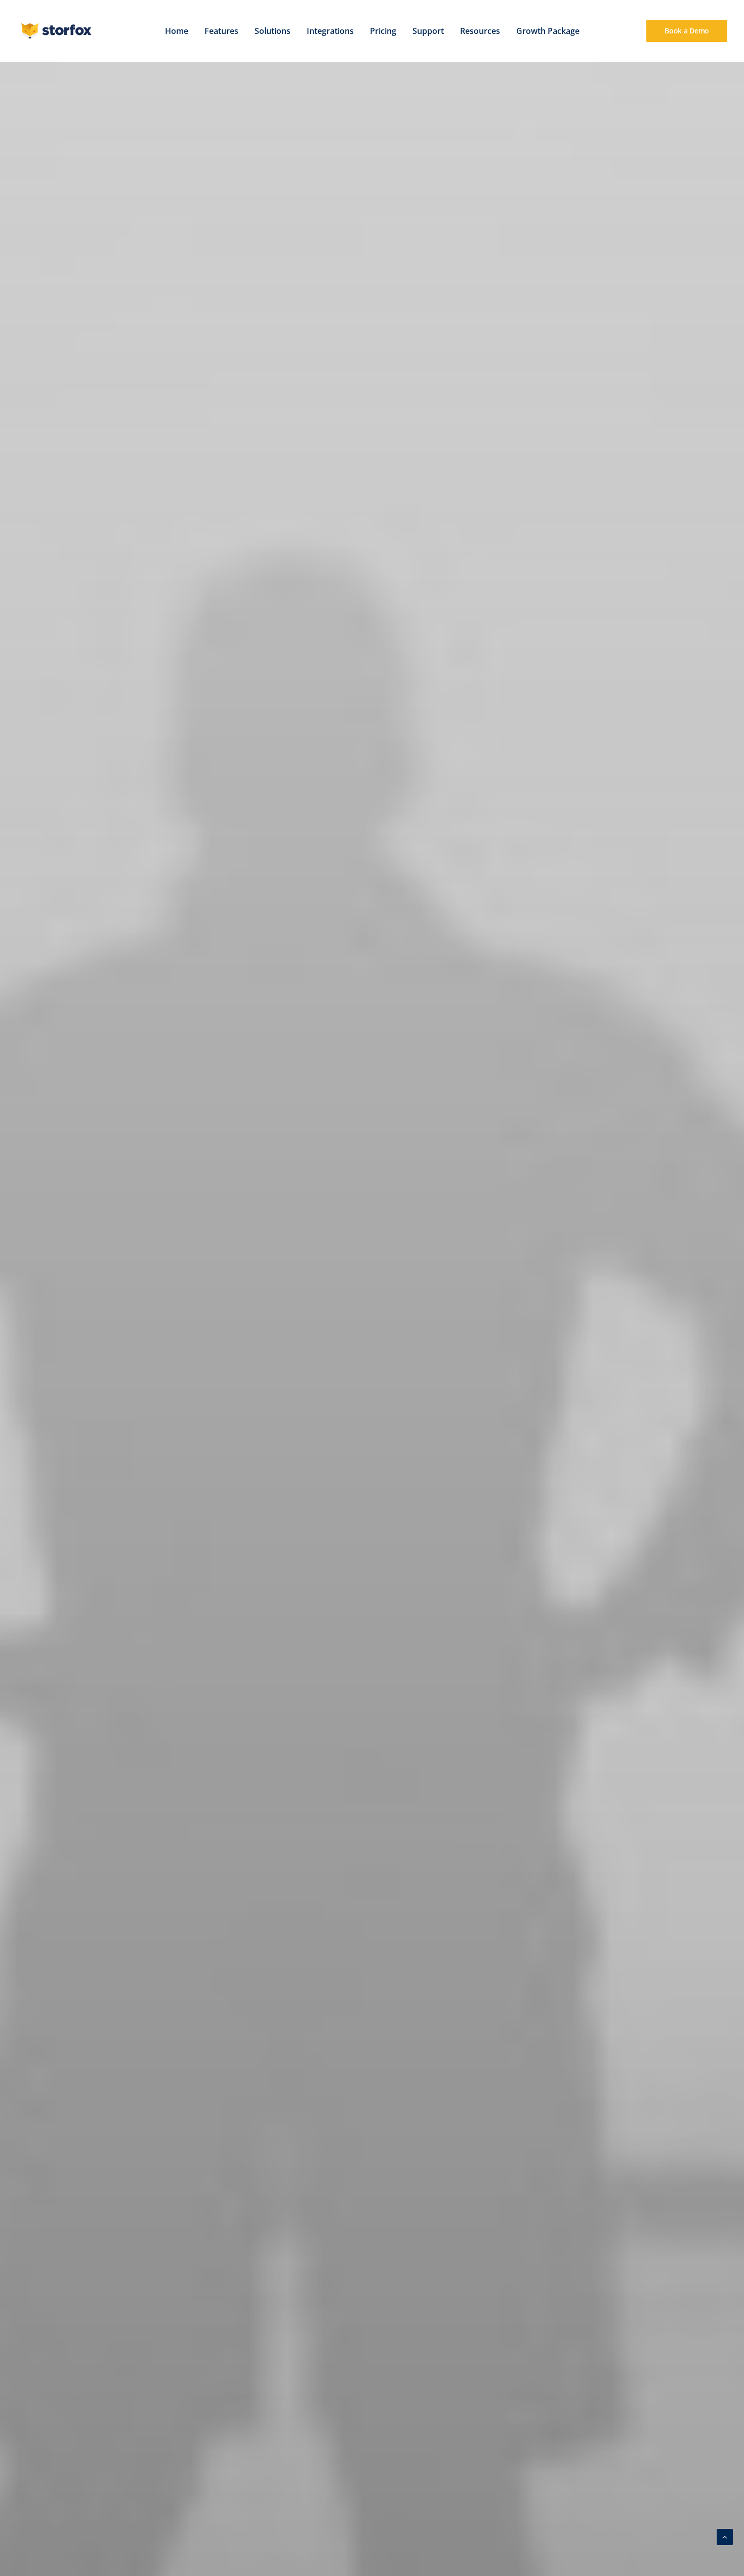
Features (221, 31)
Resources (480, 31)
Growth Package (548, 31)
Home (177, 31)
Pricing (383, 31)
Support (428, 31)
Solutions (273, 31)
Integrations (330, 31)
